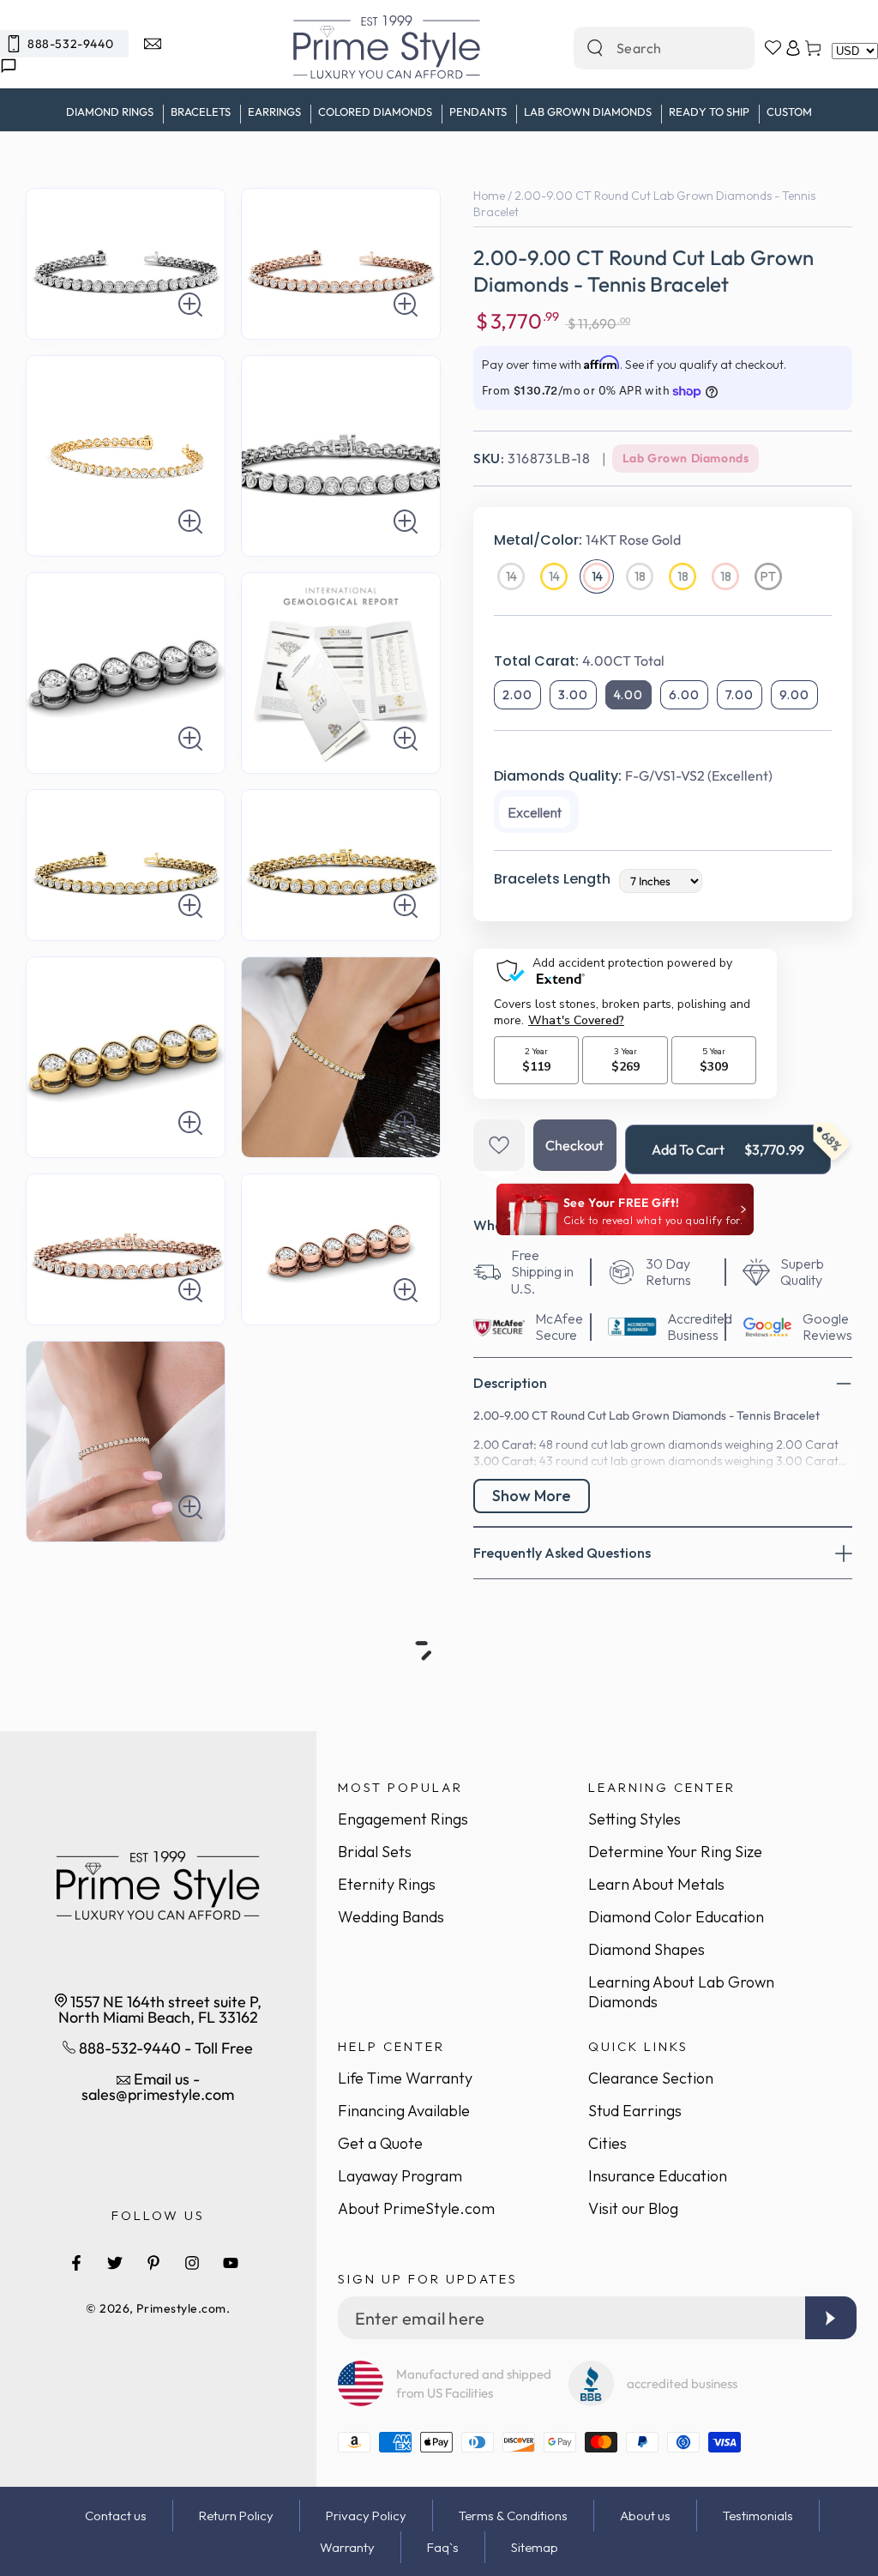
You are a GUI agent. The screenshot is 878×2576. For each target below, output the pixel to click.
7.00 (740, 695)
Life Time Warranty (405, 2078)
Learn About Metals (656, 1884)
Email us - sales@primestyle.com (158, 2087)
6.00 (684, 695)
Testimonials (758, 2516)
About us (645, 2516)
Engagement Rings (403, 1819)
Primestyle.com (181, 2308)
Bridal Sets (375, 1852)
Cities (607, 2143)
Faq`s (443, 2547)
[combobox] (646, 48)
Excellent (535, 812)
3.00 (573, 695)
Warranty (347, 2547)
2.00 (517, 695)
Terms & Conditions (513, 2516)
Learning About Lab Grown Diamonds (681, 1992)
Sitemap (535, 2547)
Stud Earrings (635, 2111)
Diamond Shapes (646, 1949)
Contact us (116, 2516)
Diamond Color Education (676, 1917)
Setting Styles (634, 1819)
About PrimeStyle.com (416, 2208)
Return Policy (236, 2516)
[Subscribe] (831, 2318)
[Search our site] (595, 48)
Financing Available (404, 2111)
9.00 (794, 695)
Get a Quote (380, 2143)
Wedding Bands (391, 1917)
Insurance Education (658, 2176)
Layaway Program (400, 2176)
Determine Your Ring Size (675, 1852)
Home (489, 196)
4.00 (628, 695)
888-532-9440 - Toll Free (164, 2048)
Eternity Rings (387, 1884)
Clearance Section (651, 2078)
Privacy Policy (366, 2516)
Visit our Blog (633, 2208)
